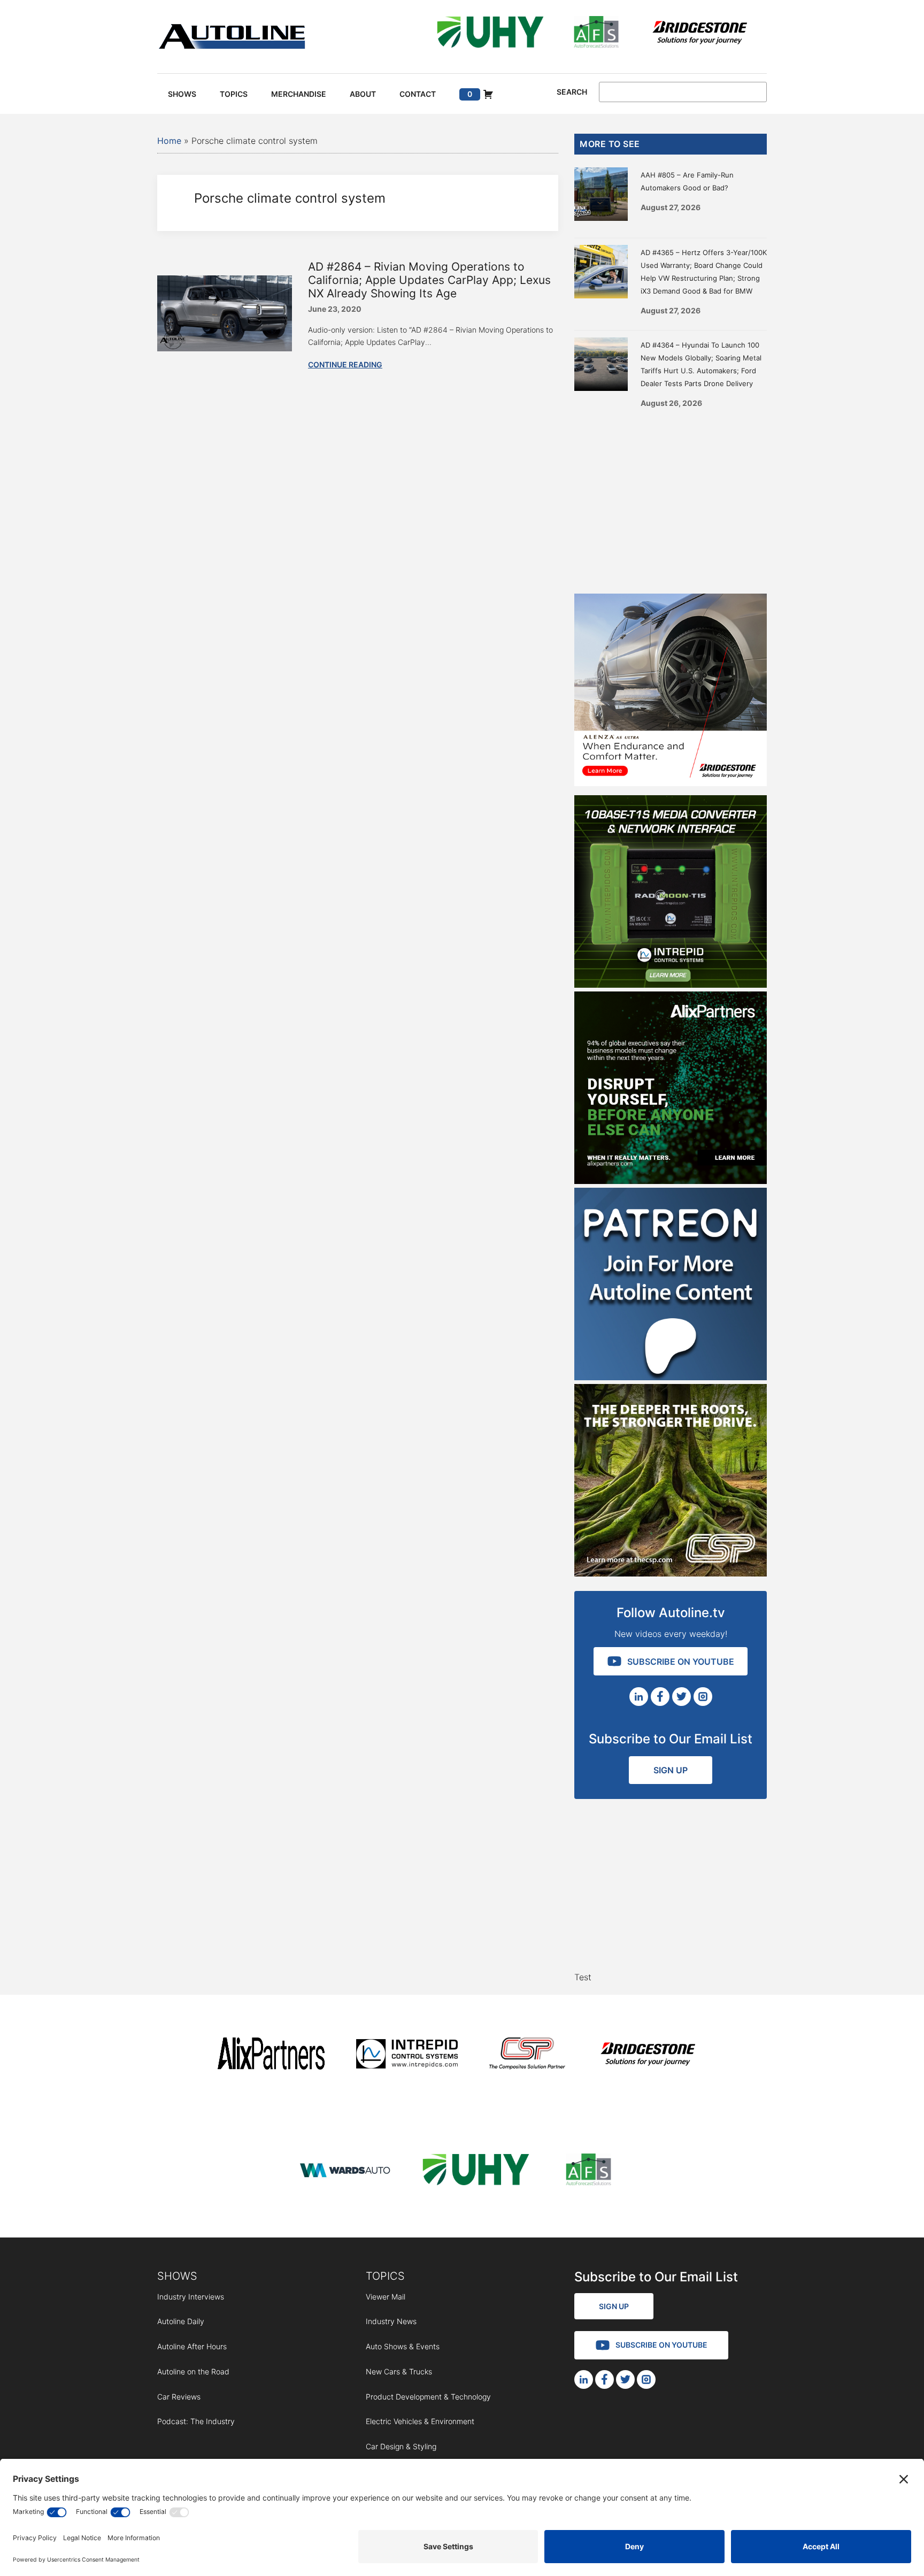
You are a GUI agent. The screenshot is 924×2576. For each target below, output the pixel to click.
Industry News (391, 2321)
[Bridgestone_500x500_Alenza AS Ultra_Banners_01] (671, 783)
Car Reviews (179, 2397)
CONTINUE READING (345, 364)
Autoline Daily (181, 2321)
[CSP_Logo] (528, 2055)
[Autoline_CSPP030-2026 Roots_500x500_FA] (671, 1573)
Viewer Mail (386, 2297)
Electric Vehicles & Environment (420, 2421)
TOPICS (385, 2276)
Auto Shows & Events (403, 2346)
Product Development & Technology (428, 2397)
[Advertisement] (671, 497)
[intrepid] (407, 2055)
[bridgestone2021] (699, 34)
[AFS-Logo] (596, 34)
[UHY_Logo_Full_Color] (490, 34)
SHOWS (177, 2276)
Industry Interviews (191, 2297)
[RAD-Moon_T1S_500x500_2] (671, 985)
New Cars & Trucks (399, 2371)
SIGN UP (671, 1770)
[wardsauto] (345, 2171)
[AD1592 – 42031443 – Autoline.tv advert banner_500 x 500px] (671, 1181)
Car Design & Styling (401, 2446)
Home (169, 141)
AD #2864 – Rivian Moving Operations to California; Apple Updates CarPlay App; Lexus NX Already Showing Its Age (429, 280)
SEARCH (572, 92)
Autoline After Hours (192, 2346)
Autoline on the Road (193, 2371)
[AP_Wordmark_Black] (271, 2055)
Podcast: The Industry (196, 2421)
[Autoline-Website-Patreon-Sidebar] (671, 1377)
